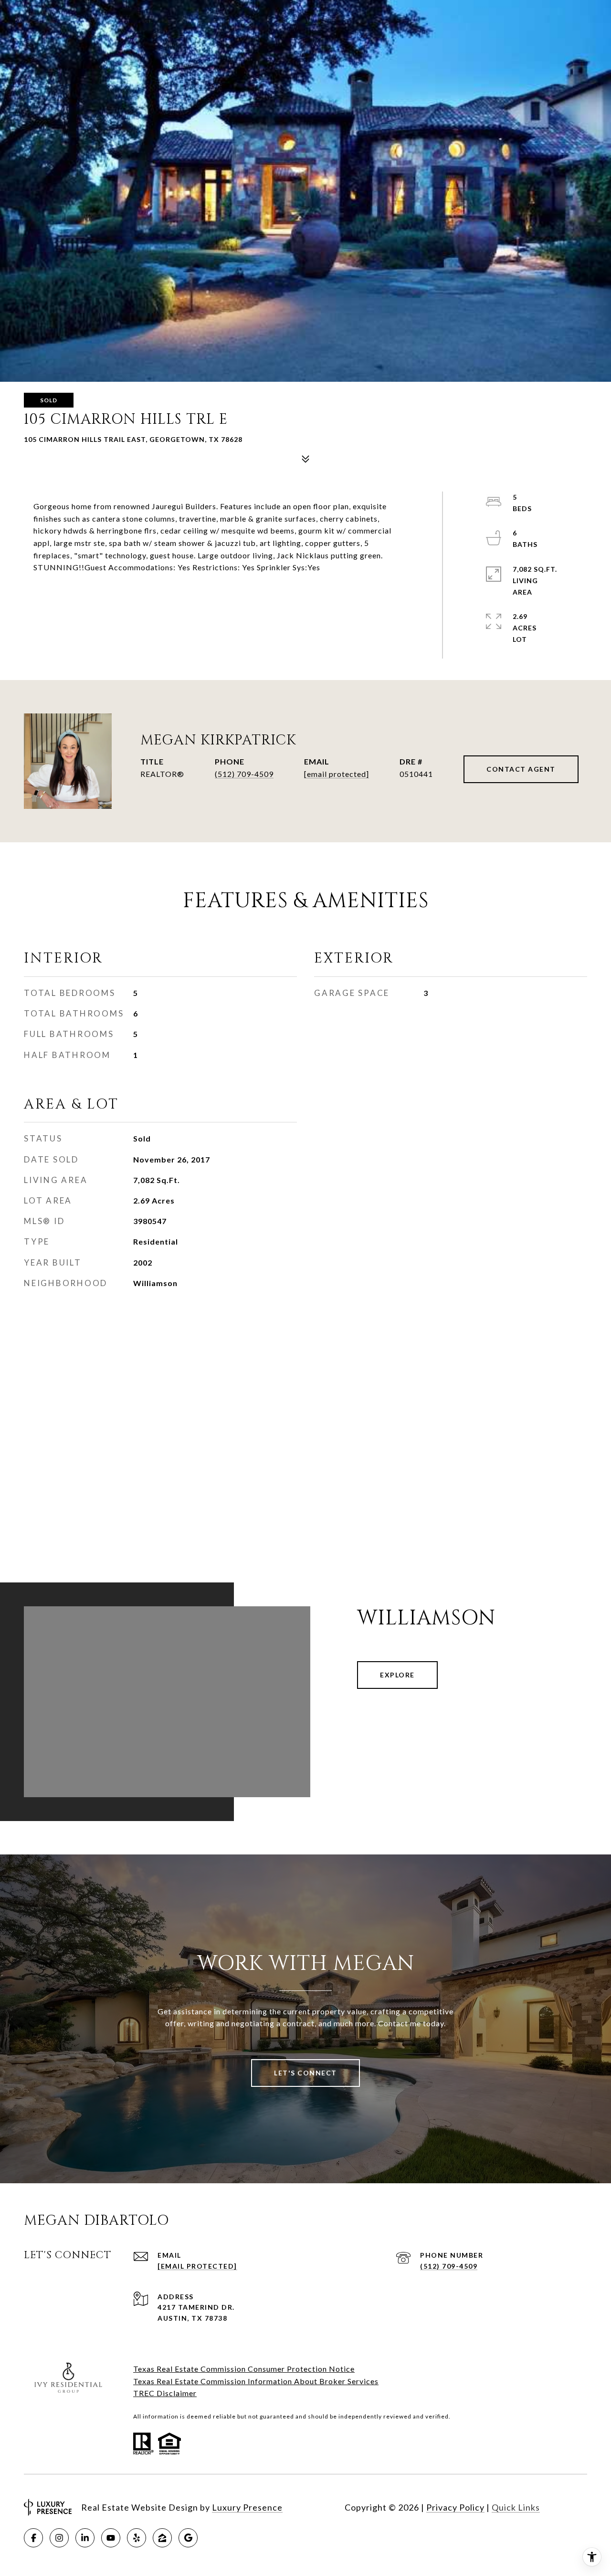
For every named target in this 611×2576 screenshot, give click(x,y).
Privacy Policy (455, 2507)
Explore (397, 1675)
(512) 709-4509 (244, 774)
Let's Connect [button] (305, 2073)
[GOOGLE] (188, 2538)
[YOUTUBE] (111, 2538)
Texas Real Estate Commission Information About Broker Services (256, 2381)
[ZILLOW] (162, 2538)
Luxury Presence (247, 2507)
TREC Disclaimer (165, 2393)
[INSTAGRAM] (59, 2538)
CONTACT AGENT (521, 769)
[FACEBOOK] (33, 2538)
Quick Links (516, 2507)
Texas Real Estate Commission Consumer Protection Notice (244, 2369)
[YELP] (137, 2538)
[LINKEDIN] (85, 2538)
